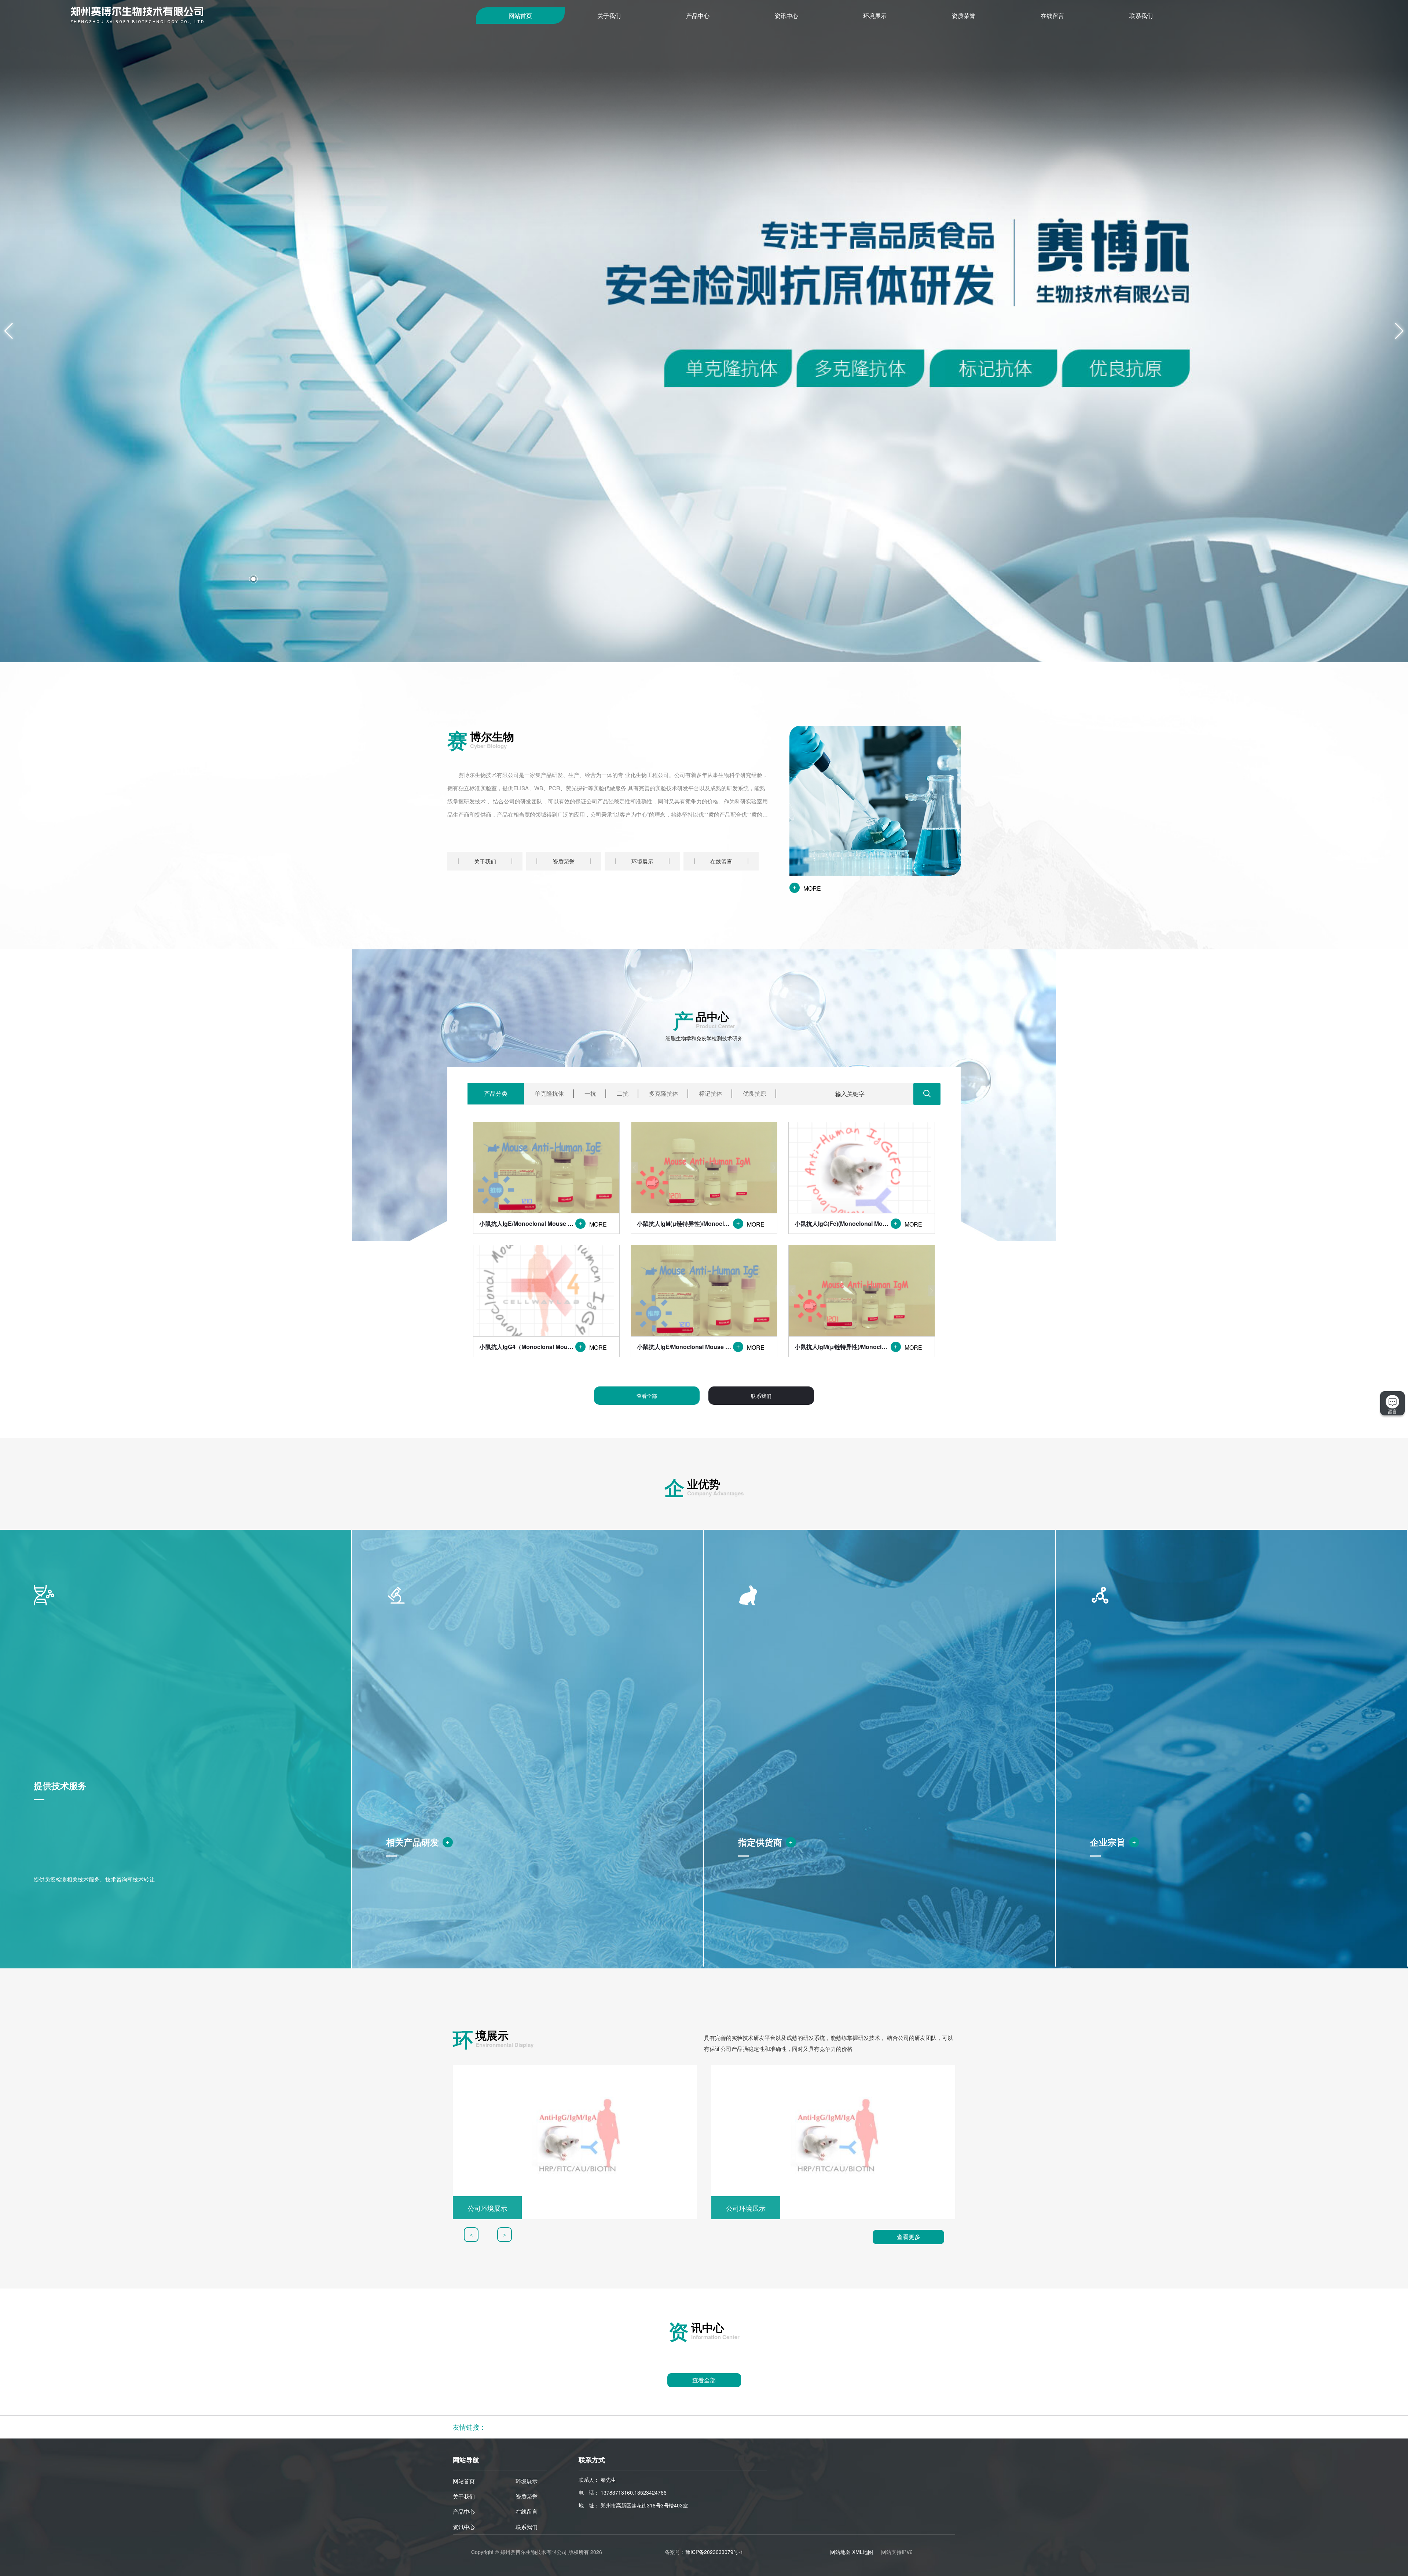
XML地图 (863, 2552)
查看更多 (909, 2237)
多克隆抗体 (664, 1093)
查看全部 (647, 1396)
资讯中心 (786, 16)
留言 (1392, 1411)
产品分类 (496, 1093)
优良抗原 (755, 1093)
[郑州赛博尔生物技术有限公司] (273, 15)
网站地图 (840, 2552)
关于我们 (609, 16)
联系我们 (1141, 16)
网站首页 (520, 16)
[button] (253, 579)
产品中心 (698, 16)
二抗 (623, 1093)
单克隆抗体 (549, 1093)
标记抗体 (711, 1093)
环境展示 (875, 16)
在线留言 (1052, 16)
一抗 (590, 1093)
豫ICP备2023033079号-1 (714, 2552)
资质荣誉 (964, 16)
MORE (806, 889)
